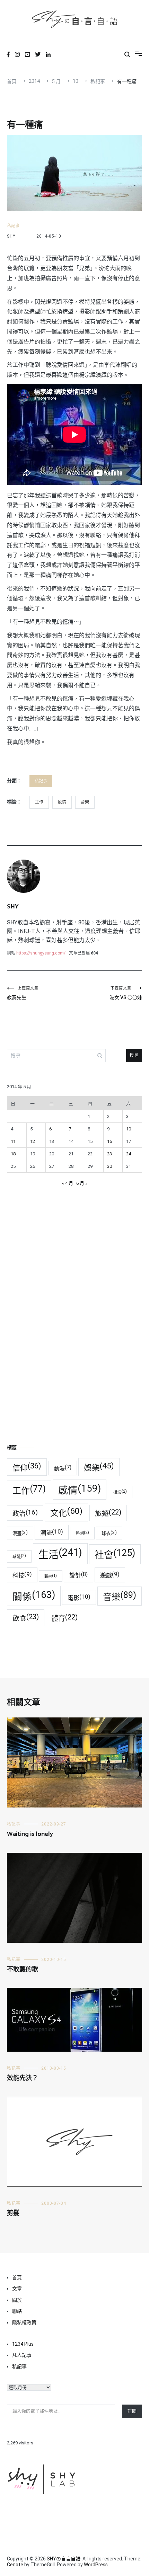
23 (109, 1154)
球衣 (109, 1533)
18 (13, 1154)
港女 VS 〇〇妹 (126, 993)
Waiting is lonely (30, 1834)
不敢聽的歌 (23, 1970)
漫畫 (20, 1533)
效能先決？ (23, 2078)
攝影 (120, 1492)
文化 (66, 1512)
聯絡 (17, 2311)
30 (109, 1166)
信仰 (27, 1467)
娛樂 (99, 1467)
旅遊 (108, 1513)
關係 (34, 1596)
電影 (79, 1597)
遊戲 (110, 1575)
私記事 (13, 226)
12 (33, 1141)
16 (109, 1141)
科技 (22, 1575)
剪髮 (13, 2213)
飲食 (26, 1618)
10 (129, 1129)
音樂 (85, 802)
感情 (62, 802)
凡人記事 (22, 2355)
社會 (115, 1554)
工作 (39, 802)
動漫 (63, 1468)
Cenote (15, 2565)
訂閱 (132, 2411)
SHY (11, 236)
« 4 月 (68, 1183)
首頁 (17, 2277)
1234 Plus (23, 2344)
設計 (78, 1575)
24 (129, 1154)
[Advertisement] (74, 1349)
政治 (25, 1513)
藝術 (51, 1576)
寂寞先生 (23, 993)
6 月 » (82, 1183)
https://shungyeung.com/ (41, 953)
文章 (17, 2289)
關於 (17, 2300)
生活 (60, 1553)
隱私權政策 (24, 2322)
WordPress (96, 2565)
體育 (64, 1618)
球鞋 (19, 1556)
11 (13, 1141)
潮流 (52, 1532)
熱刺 (82, 1533)
